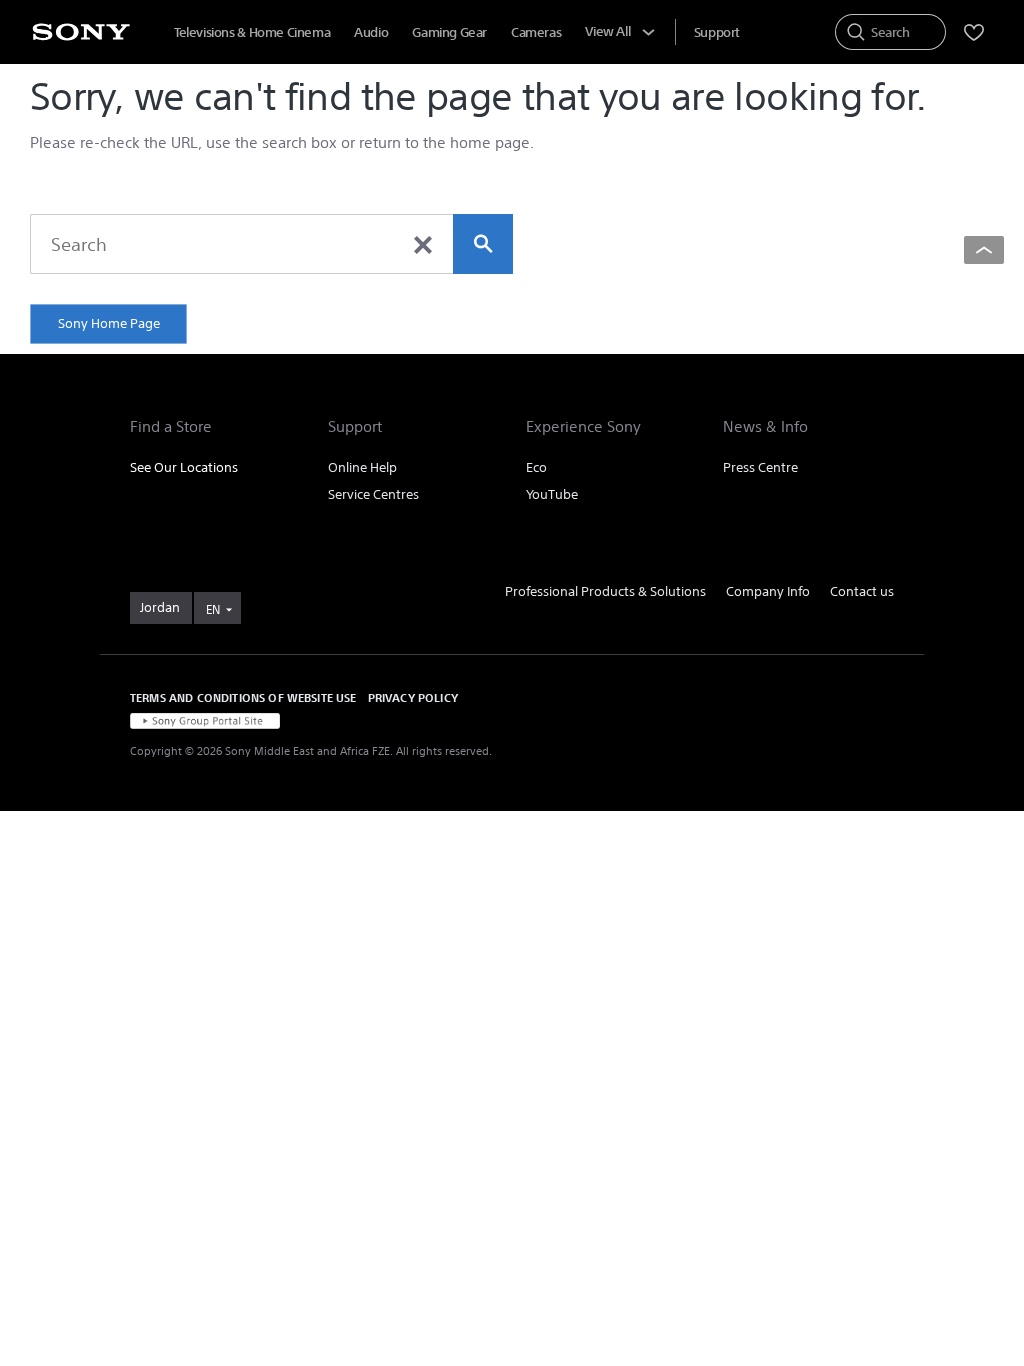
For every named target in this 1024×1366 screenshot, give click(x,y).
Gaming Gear (449, 32)
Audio (371, 32)
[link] (161, 608)
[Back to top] (984, 250)
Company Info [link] (768, 591)
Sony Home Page (109, 323)
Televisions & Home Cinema (252, 32)
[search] (483, 244)
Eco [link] (536, 467)
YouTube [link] (552, 494)
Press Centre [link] (760, 467)
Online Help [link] (362, 467)
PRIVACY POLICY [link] (413, 697)
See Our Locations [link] (184, 467)
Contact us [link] (862, 591)
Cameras (536, 32)
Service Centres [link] (373, 494)
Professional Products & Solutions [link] (605, 591)
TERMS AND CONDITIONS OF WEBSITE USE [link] (243, 697)
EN (213, 609)
